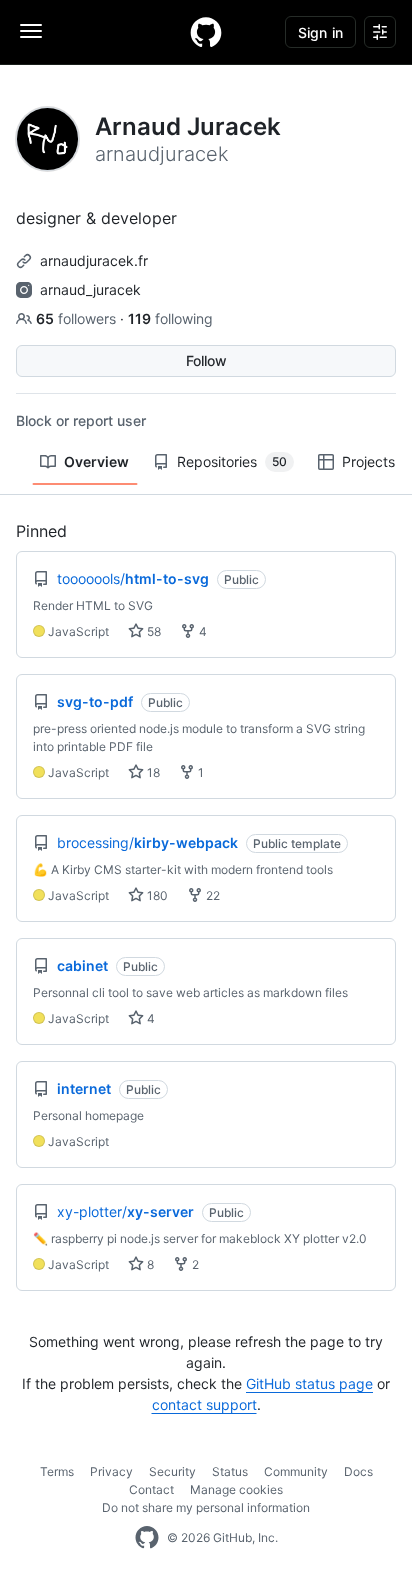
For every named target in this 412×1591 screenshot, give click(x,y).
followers (78, 318)
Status (230, 1471)
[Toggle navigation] (31, 31)
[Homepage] (206, 32)
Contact (151, 1489)
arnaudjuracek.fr (94, 260)
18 (152, 772)
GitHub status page (309, 1383)
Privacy (111, 1471)
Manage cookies (236, 1489)
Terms (57, 1471)
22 (211, 895)
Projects (368, 461)
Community (296, 1471)
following (170, 318)
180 (156, 895)
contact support (204, 1404)
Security (172, 1471)
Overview (96, 461)
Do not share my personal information (206, 1507)
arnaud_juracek (90, 289)
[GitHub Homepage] (147, 1538)
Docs (358, 1471)
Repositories (232, 461)
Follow (206, 360)
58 (152, 631)
